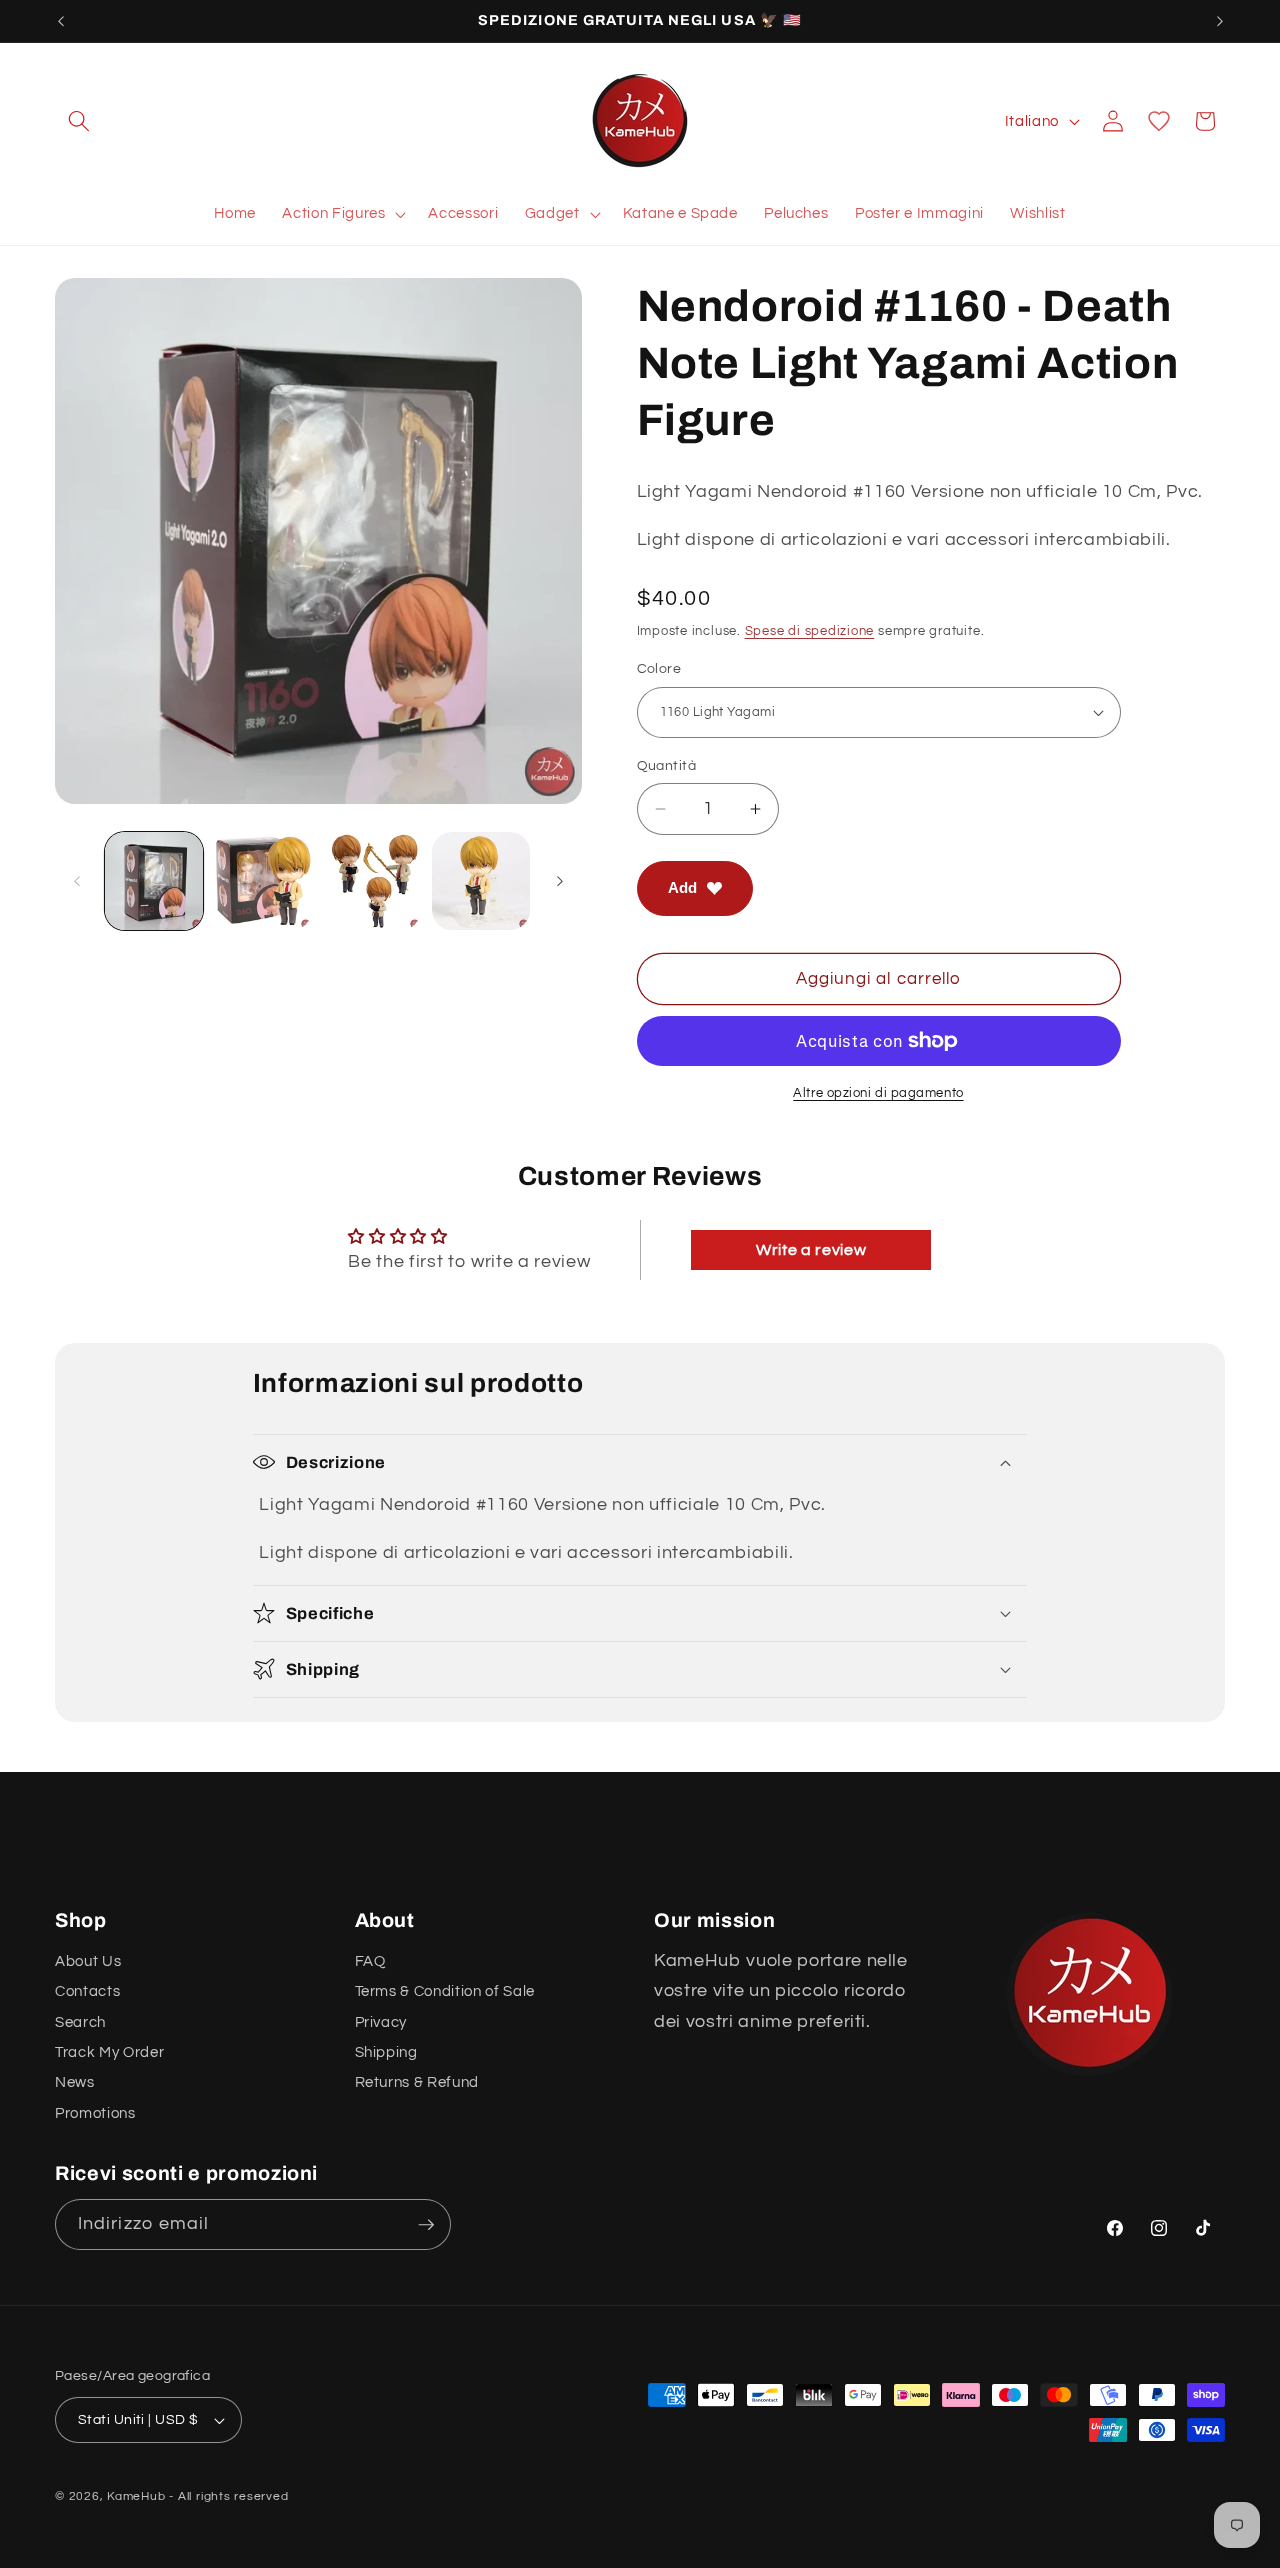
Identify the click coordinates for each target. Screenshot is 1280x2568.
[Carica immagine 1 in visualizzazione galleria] (154, 881)
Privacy (381, 2022)
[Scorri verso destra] (560, 881)
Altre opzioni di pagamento (878, 1093)
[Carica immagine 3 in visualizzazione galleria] (372, 881)
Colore (659, 668)
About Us (88, 1961)
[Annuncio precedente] (61, 21)
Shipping (386, 2052)
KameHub (136, 2496)
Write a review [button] (811, 1250)
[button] (79, 121)
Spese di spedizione (810, 631)
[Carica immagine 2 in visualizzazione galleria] (263, 881)
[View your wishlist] (1159, 121)
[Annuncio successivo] (1220, 21)
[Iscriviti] (426, 2225)
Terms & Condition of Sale (445, 1991)
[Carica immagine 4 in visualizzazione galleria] (481, 881)
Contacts (87, 1991)
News (75, 2082)
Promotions (95, 2113)
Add (682, 887)
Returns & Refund (417, 2082)
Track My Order (109, 2052)
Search (80, 2022)
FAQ (370, 1961)
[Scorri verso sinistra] (77, 881)
